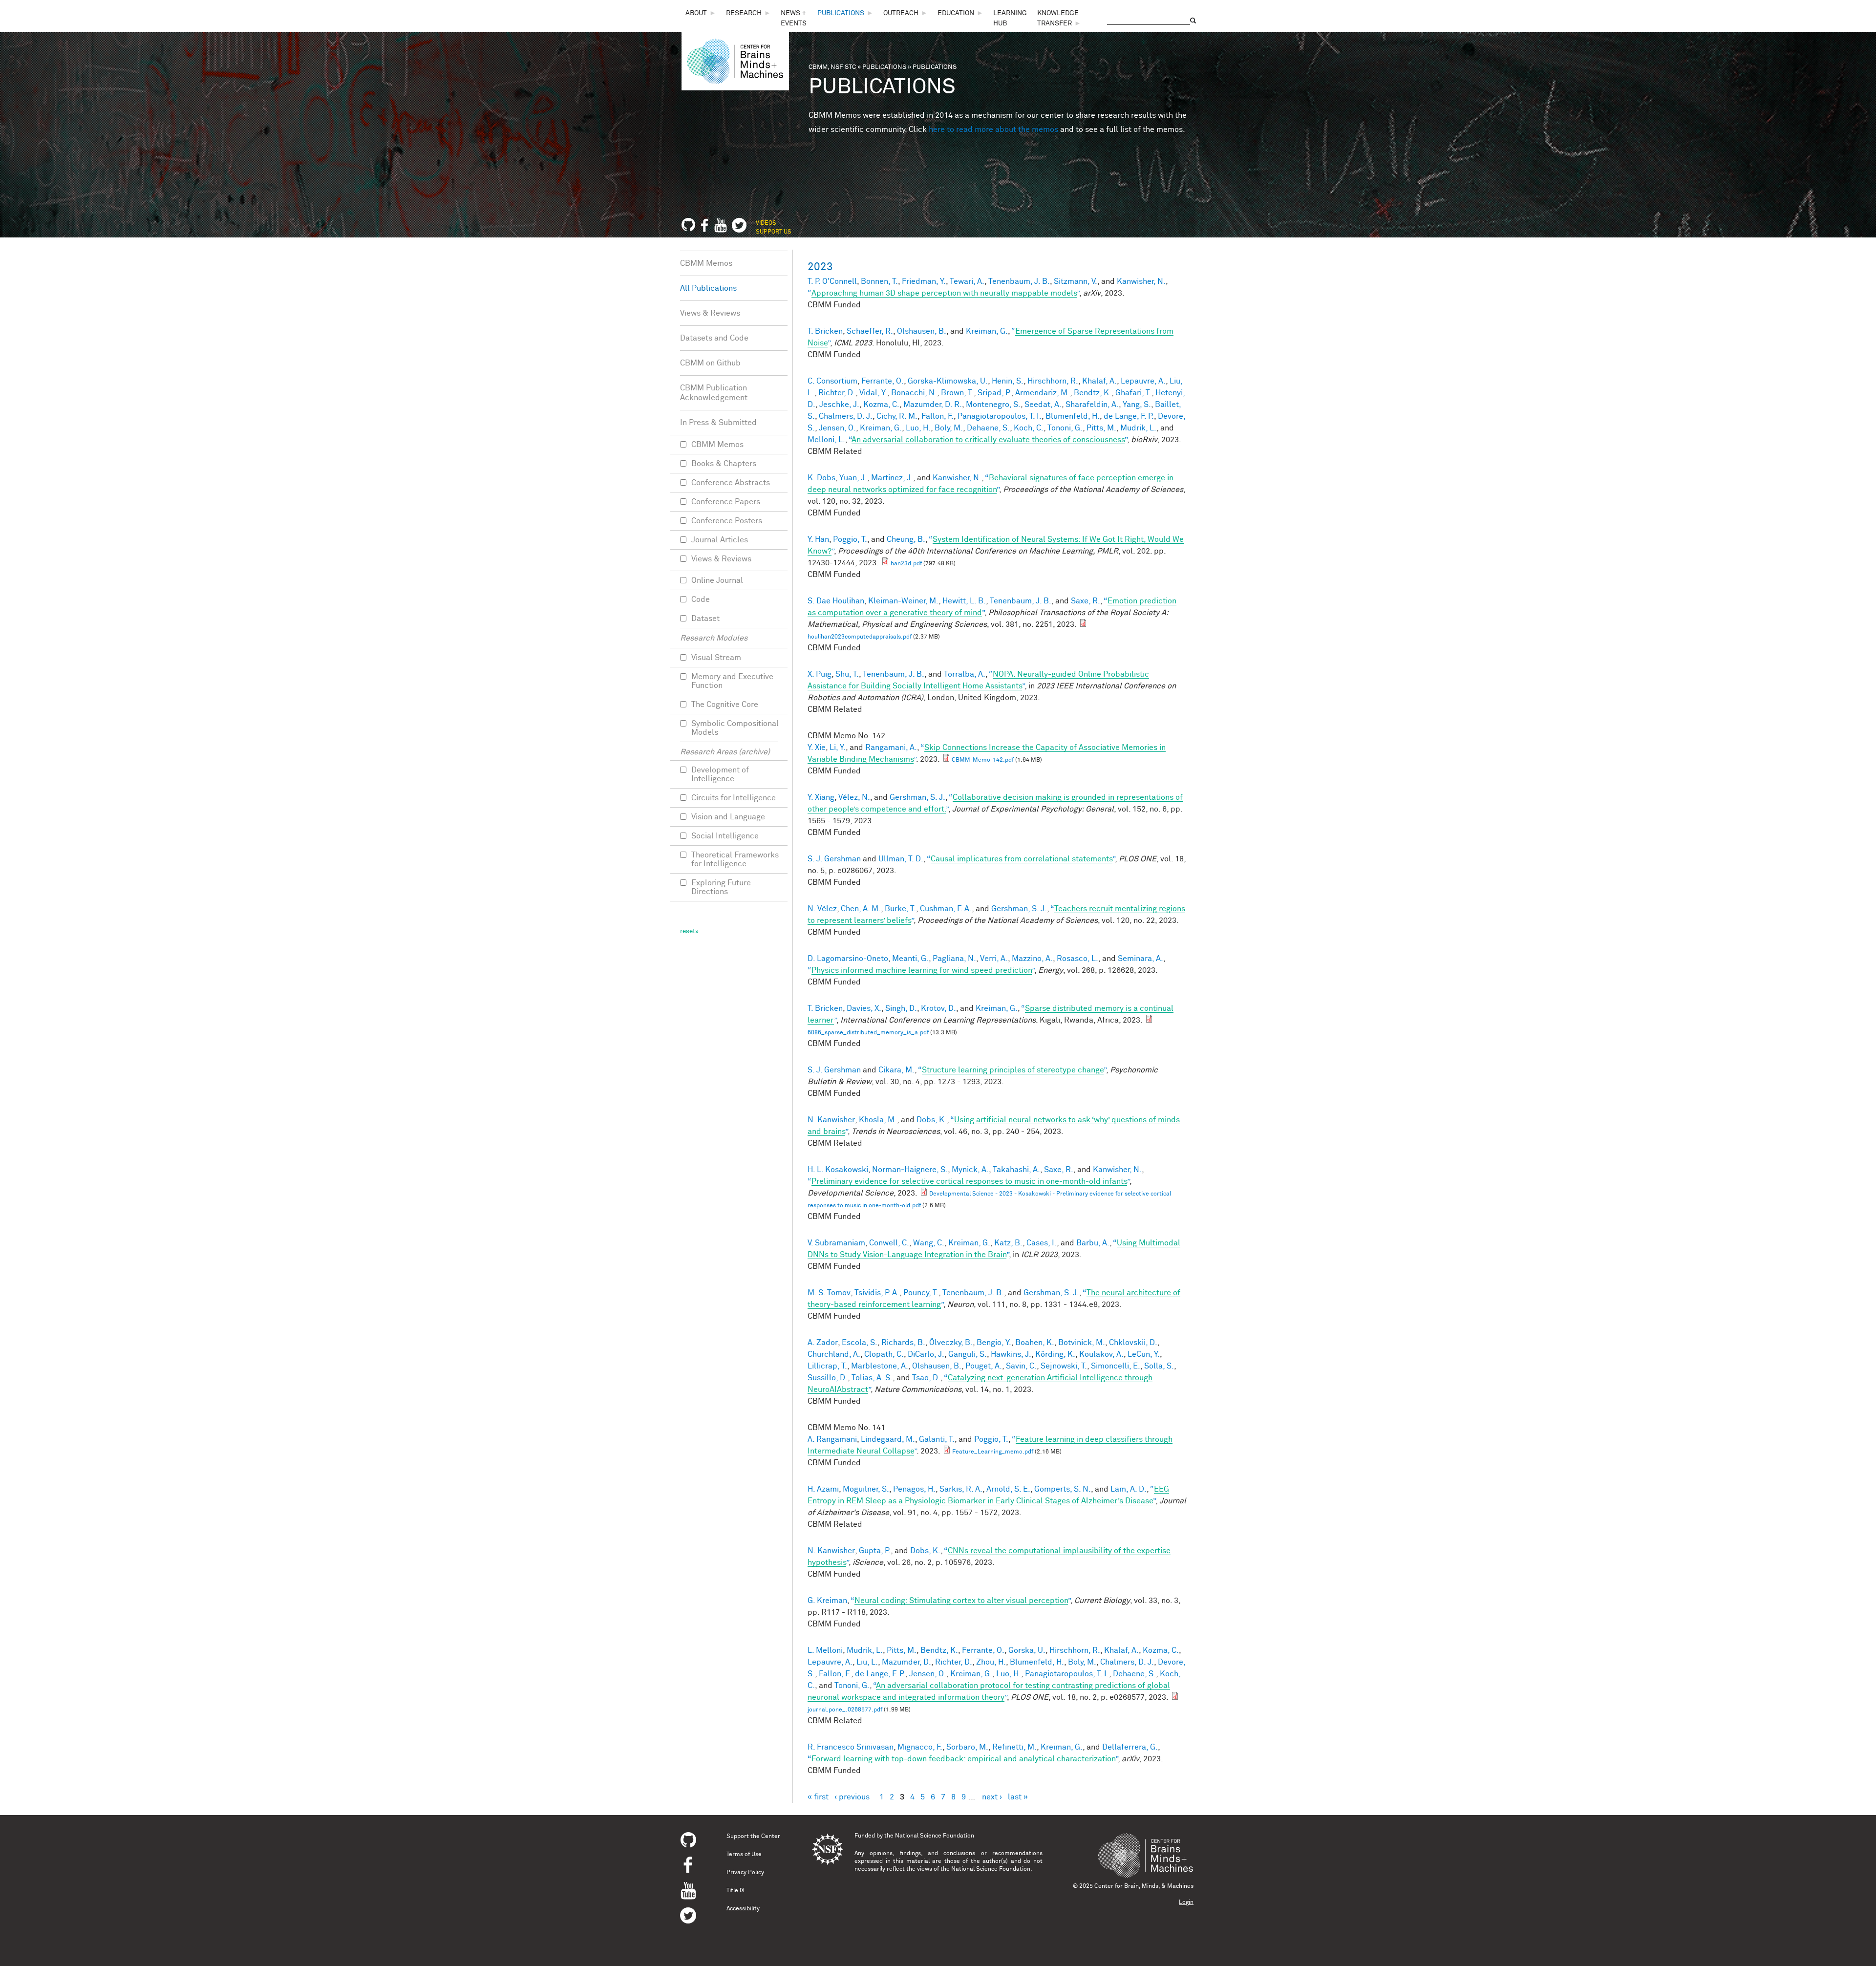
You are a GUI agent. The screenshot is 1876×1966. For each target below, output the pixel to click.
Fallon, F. (938, 416)
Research (744, 13)
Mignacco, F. (920, 1747)
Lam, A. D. (1129, 1489)
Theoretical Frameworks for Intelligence (735, 859)
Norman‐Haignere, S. (910, 1170)
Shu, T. (847, 674)
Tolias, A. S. (872, 1378)
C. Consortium (832, 381)
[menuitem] (701, 13)
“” (943, 293)
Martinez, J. (892, 478)
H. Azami (823, 1489)
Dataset (705, 619)
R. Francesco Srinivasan (851, 1747)
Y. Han (818, 539)
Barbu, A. (1093, 1243)
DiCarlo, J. (926, 1354)
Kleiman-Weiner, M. (903, 601)
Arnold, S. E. (1008, 1489)
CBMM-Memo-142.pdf (983, 760)
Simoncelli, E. (1116, 1366)
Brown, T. (957, 393)
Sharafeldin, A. (1092, 405)
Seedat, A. (1043, 405)
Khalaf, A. (1099, 381)
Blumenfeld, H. (1073, 416)
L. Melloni (825, 1650)
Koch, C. (1029, 428)
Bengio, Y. (994, 1343)
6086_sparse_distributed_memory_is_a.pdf (868, 1033)
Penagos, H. (914, 1489)
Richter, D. (837, 393)
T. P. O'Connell (832, 281)
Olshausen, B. (922, 331)
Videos (766, 223)
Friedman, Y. (924, 281)
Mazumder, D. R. (933, 405)
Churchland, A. (834, 1354)
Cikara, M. (896, 1070)
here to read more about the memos (993, 129)
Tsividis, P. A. (877, 1293)
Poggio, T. (850, 539)
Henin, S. (1008, 381)
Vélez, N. (854, 797)
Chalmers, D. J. (846, 416)
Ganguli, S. (968, 1354)
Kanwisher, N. (1141, 281)
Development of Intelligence (720, 774)
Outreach (901, 13)
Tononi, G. (1065, 428)
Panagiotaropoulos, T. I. (1000, 416)
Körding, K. (1055, 1354)
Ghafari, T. (1133, 393)
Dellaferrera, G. (1130, 1747)
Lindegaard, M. (888, 1439)
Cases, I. (1042, 1243)
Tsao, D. (926, 1378)
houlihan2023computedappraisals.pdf (860, 637)
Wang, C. (929, 1243)
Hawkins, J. (1011, 1354)
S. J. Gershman (834, 859)
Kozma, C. (881, 405)
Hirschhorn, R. (1053, 381)
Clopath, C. (884, 1354)
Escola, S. (860, 1343)
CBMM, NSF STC (832, 67)
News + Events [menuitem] (794, 18)
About (696, 13)
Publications (841, 13)
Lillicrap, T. (827, 1366)
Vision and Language (728, 817)
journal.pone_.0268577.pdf (845, 1710)
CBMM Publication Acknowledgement (714, 393)
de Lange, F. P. (1129, 416)
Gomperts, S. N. (1063, 1489)
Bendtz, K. (1093, 393)
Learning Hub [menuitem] (1010, 18)
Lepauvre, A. (1143, 381)
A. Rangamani (832, 1439)
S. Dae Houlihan (836, 601)
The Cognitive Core (725, 705)
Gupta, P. (875, 1551)
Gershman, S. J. (917, 797)
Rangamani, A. (891, 748)
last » (1018, 1797)
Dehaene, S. (988, 428)
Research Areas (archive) (725, 752)
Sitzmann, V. (1076, 281)
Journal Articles (720, 540)
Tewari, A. (967, 281)
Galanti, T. (937, 1439)
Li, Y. (838, 748)
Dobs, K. (932, 1120)
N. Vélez (822, 909)
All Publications (708, 288)
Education (956, 13)
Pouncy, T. (921, 1293)
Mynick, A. (970, 1170)
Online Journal (717, 580)
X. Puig (820, 674)
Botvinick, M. (1082, 1343)
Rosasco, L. (1077, 959)
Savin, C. (1021, 1366)
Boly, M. (949, 428)
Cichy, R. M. (897, 416)
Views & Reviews (710, 313)
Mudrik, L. (1138, 428)
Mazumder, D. (906, 1662)
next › (992, 1797)
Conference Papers (726, 502)
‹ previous (852, 1797)
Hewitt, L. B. (964, 601)
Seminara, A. (1141, 959)
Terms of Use (744, 1855)
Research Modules (714, 638)
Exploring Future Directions (721, 887)
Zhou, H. (991, 1662)
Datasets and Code (714, 338)
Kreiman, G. (987, 331)
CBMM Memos (706, 263)
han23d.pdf (906, 564)
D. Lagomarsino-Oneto (848, 959)
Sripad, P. (994, 393)
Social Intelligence (725, 836)
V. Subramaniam (836, 1243)
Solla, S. (1159, 1366)
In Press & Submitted (718, 423)
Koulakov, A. (1101, 1354)
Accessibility (743, 1909)
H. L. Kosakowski (838, 1170)
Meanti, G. (910, 959)
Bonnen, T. (879, 281)
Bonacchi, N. (914, 393)
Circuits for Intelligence (734, 798)
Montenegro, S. (993, 405)
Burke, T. (900, 909)
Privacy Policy (745, 1873)
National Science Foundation (935, 1836)
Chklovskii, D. (1133, 1343)
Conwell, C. (889, 1243)
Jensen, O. (837, 428)
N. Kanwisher (831, 1120)
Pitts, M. (1101, 428)
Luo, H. (918, 428)
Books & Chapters (724, 464)
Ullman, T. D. (901, 859)
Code (701, 599)
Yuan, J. (853, 478)
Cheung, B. (906, 539)
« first (818, 1797)
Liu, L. (867, 1662)
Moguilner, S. (866, 1489)
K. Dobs (821, 478)
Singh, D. (901, 1008)
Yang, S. (1137, 405)
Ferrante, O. (883, 381)
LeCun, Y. (1144, 1354)
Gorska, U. (1027, 1650)
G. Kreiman (827, 1601)
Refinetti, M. (1014, 1747)
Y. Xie (817, 748)
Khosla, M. (878, 1120)
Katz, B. (1008, 1243)
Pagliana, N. (954, 959)
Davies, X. (864, 1008)
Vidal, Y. (873, 393)
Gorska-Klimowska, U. (948, 381)
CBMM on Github (710, 363)
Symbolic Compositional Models (735, 728)
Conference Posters (727, 521)
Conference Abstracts (731, 483)
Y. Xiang (821, 797)
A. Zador (823, 1343)
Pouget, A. (984, 1366)
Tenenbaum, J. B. (1019, 281)
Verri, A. (994, 959)
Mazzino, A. (1032, 959)
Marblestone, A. (880, 1366)
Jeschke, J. (839, 405)
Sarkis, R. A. (961, 1489)
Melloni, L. (826, 440)
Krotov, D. (938, 1008)
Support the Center (753, 1837)
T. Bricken (825, 331)
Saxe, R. (1086, 601)
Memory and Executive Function (732, 681)
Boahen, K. (1035, 1343)
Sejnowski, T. (1064, 1366)
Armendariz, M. (1043, 393)
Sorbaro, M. (967, 1747)
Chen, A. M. (861, 909)
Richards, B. (903, 1343)
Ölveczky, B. (951, 1343)
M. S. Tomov (829, 1293)
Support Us (774, 232)
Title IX (735, 1891)
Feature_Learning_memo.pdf (993, 1452)
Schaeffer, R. (870, 331)
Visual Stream (716, 658)
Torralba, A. (965, 674)
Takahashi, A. (1016, 1170)
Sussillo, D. (828, 1378)
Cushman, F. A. (946, 909)
